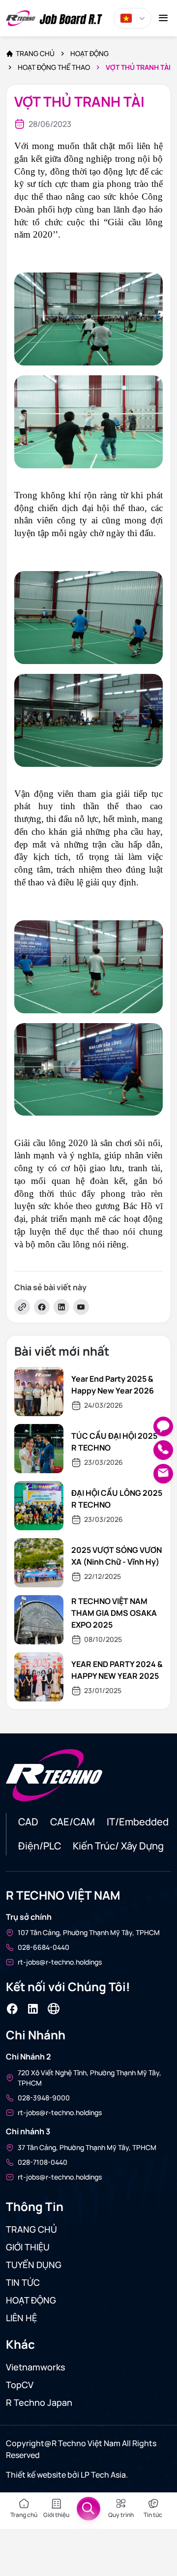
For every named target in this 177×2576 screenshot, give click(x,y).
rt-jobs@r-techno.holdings (60, 1962)
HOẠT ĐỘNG (31, 2300)
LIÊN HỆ (21, 2318)
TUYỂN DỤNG (34, 2265)
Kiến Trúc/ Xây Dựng (118, 1846)
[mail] (163, 1474)
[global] (54, 2009)
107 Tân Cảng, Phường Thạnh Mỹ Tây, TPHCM (89, 1932)
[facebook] (42, 1307)
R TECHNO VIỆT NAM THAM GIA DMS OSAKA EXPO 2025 (114, 1613)
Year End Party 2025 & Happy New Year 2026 (113, 1385)
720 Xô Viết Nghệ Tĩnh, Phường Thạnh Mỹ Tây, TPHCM (89, 2078)
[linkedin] (61, 1307)
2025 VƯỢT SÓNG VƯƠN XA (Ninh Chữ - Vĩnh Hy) (117, 1556)
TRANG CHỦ (31, 2229)
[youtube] (81, 1307)
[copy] (22, 1307)
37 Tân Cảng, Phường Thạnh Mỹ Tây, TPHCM (87, 2147)
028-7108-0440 (43, 2162)
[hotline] (163, 1450)
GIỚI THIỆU (28, 2247)
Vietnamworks (36, 2367)
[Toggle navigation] (163, 18)
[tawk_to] (163, 1426)
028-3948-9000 (44, 2098)
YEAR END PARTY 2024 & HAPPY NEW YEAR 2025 (117, 1670)
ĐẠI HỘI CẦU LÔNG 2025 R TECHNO (117, 1499)
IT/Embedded (138, 1822)
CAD (28, 1822)
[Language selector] (133, 18)
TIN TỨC (23, 2282)
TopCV (20, 2385)
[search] (88, 2509)
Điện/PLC (40, 1846)
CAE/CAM (73, 1822)
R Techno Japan (39, 2402)
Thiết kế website (37, 2475)
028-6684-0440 (44, 1947)
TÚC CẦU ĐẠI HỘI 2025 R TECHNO (114, 1442)
